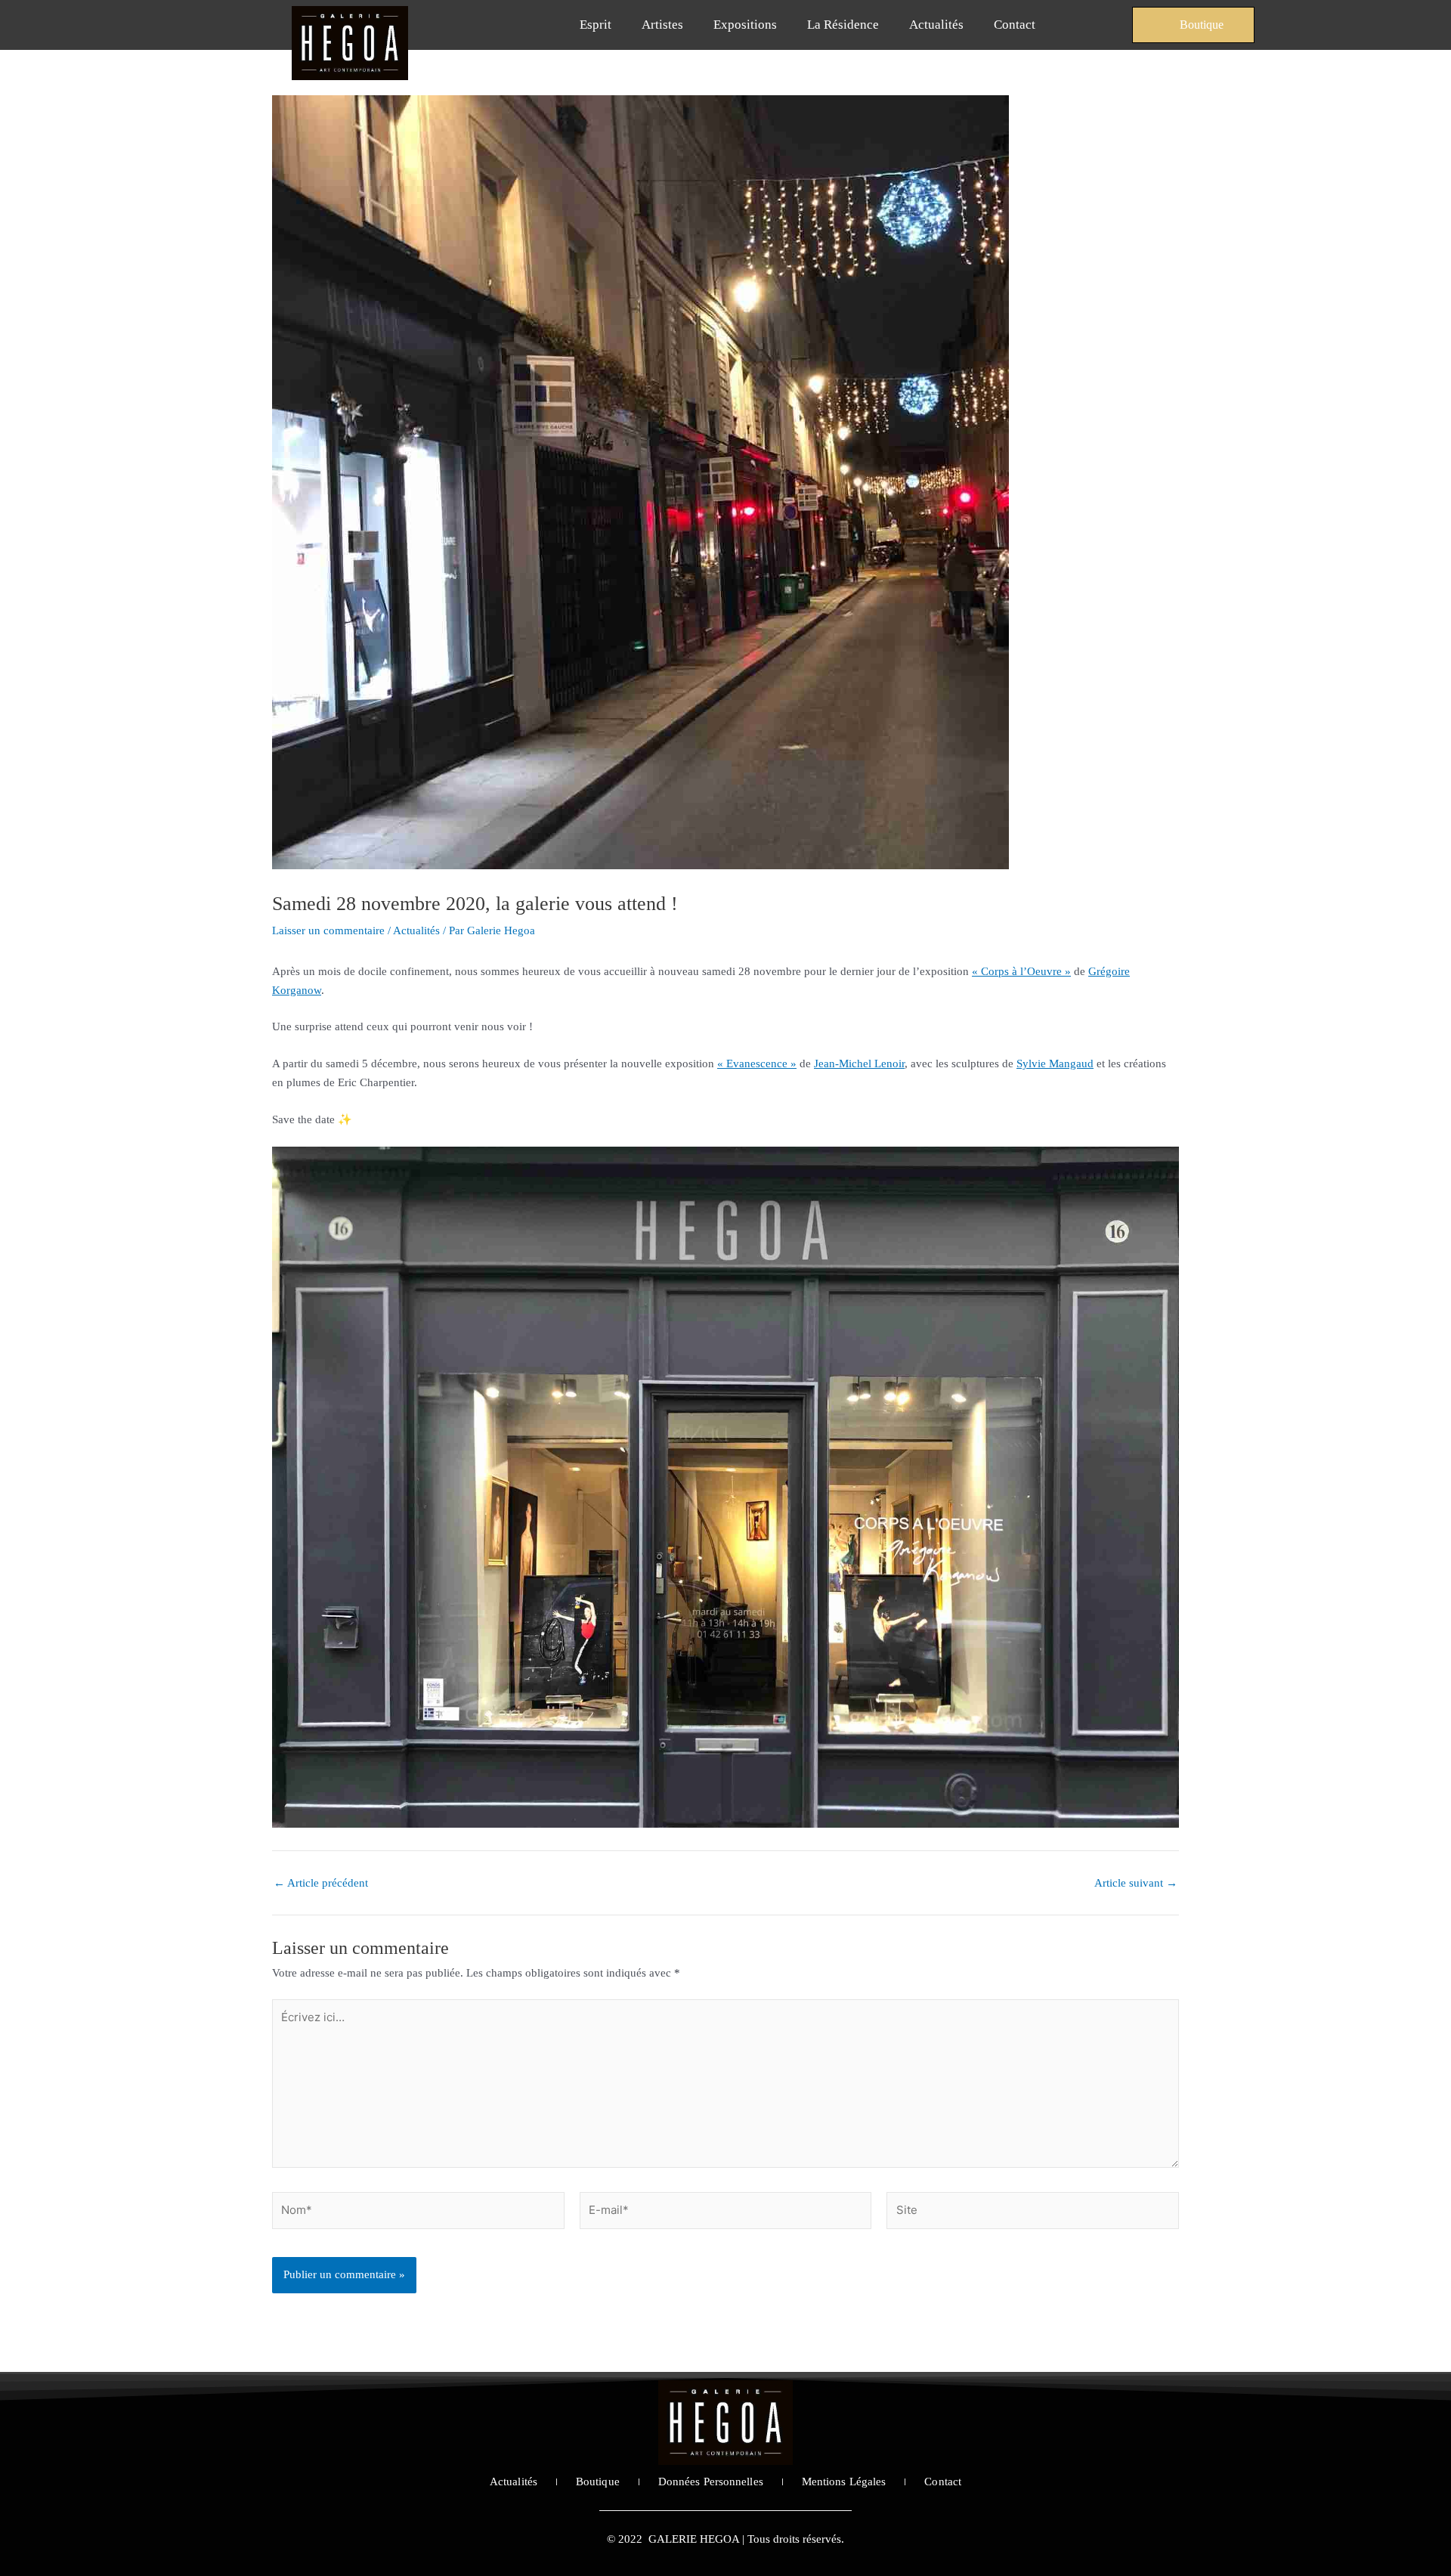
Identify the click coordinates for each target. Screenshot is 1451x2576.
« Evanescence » (757, 1064)
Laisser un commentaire (328, 930)
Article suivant (1136, 1883)
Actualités (936, 25)
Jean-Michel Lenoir (859, 1064)
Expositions (745, 25)
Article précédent (321, 1883)
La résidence (843, 25)
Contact (1015, 25)
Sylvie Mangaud (1055, 1064)
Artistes (662, 25)
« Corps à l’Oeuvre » (1021, 971)
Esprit (596, 25)
